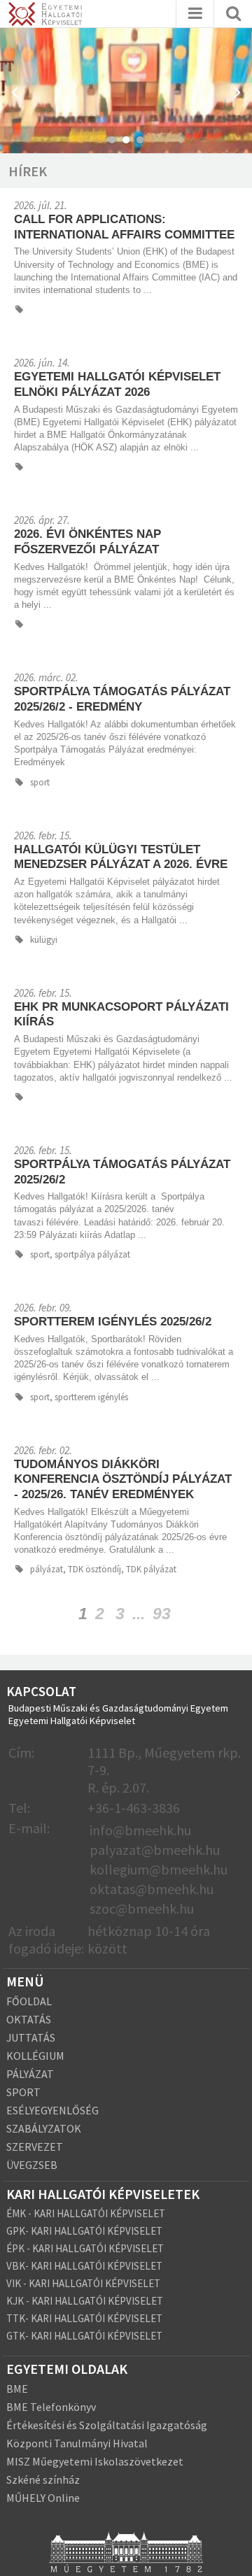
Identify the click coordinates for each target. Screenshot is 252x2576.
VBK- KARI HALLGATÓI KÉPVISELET (84, 2266)
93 (162, 1614)
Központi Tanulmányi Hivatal (77, 2443)
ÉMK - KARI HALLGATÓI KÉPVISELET (86, 2213)
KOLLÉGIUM (35, 2056)
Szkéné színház (43, 2479)
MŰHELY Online (43, 2498)
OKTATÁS (29, 2019)
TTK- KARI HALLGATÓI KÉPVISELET (84, 2318)
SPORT (23, 2092)
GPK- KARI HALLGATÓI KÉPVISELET (84, 2231)
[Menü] (195, 14)
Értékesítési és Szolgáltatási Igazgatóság (107, 2425)
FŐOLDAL (29, 2001)
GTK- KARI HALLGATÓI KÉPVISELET (84, 2336)
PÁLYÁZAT (30, 2074)
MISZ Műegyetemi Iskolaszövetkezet (95, 2461)
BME (17, 2389)
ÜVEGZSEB (32, 2165)
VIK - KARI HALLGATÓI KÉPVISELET (83, 2283)
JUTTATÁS (31, 2037)
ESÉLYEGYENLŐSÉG (52, 2110)
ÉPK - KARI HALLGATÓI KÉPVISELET (85, 2248)
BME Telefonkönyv (51, 2407)
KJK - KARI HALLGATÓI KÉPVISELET (85, 2301)
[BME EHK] (45, 16)
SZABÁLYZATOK (44, 2128)
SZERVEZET (35, 2147)
